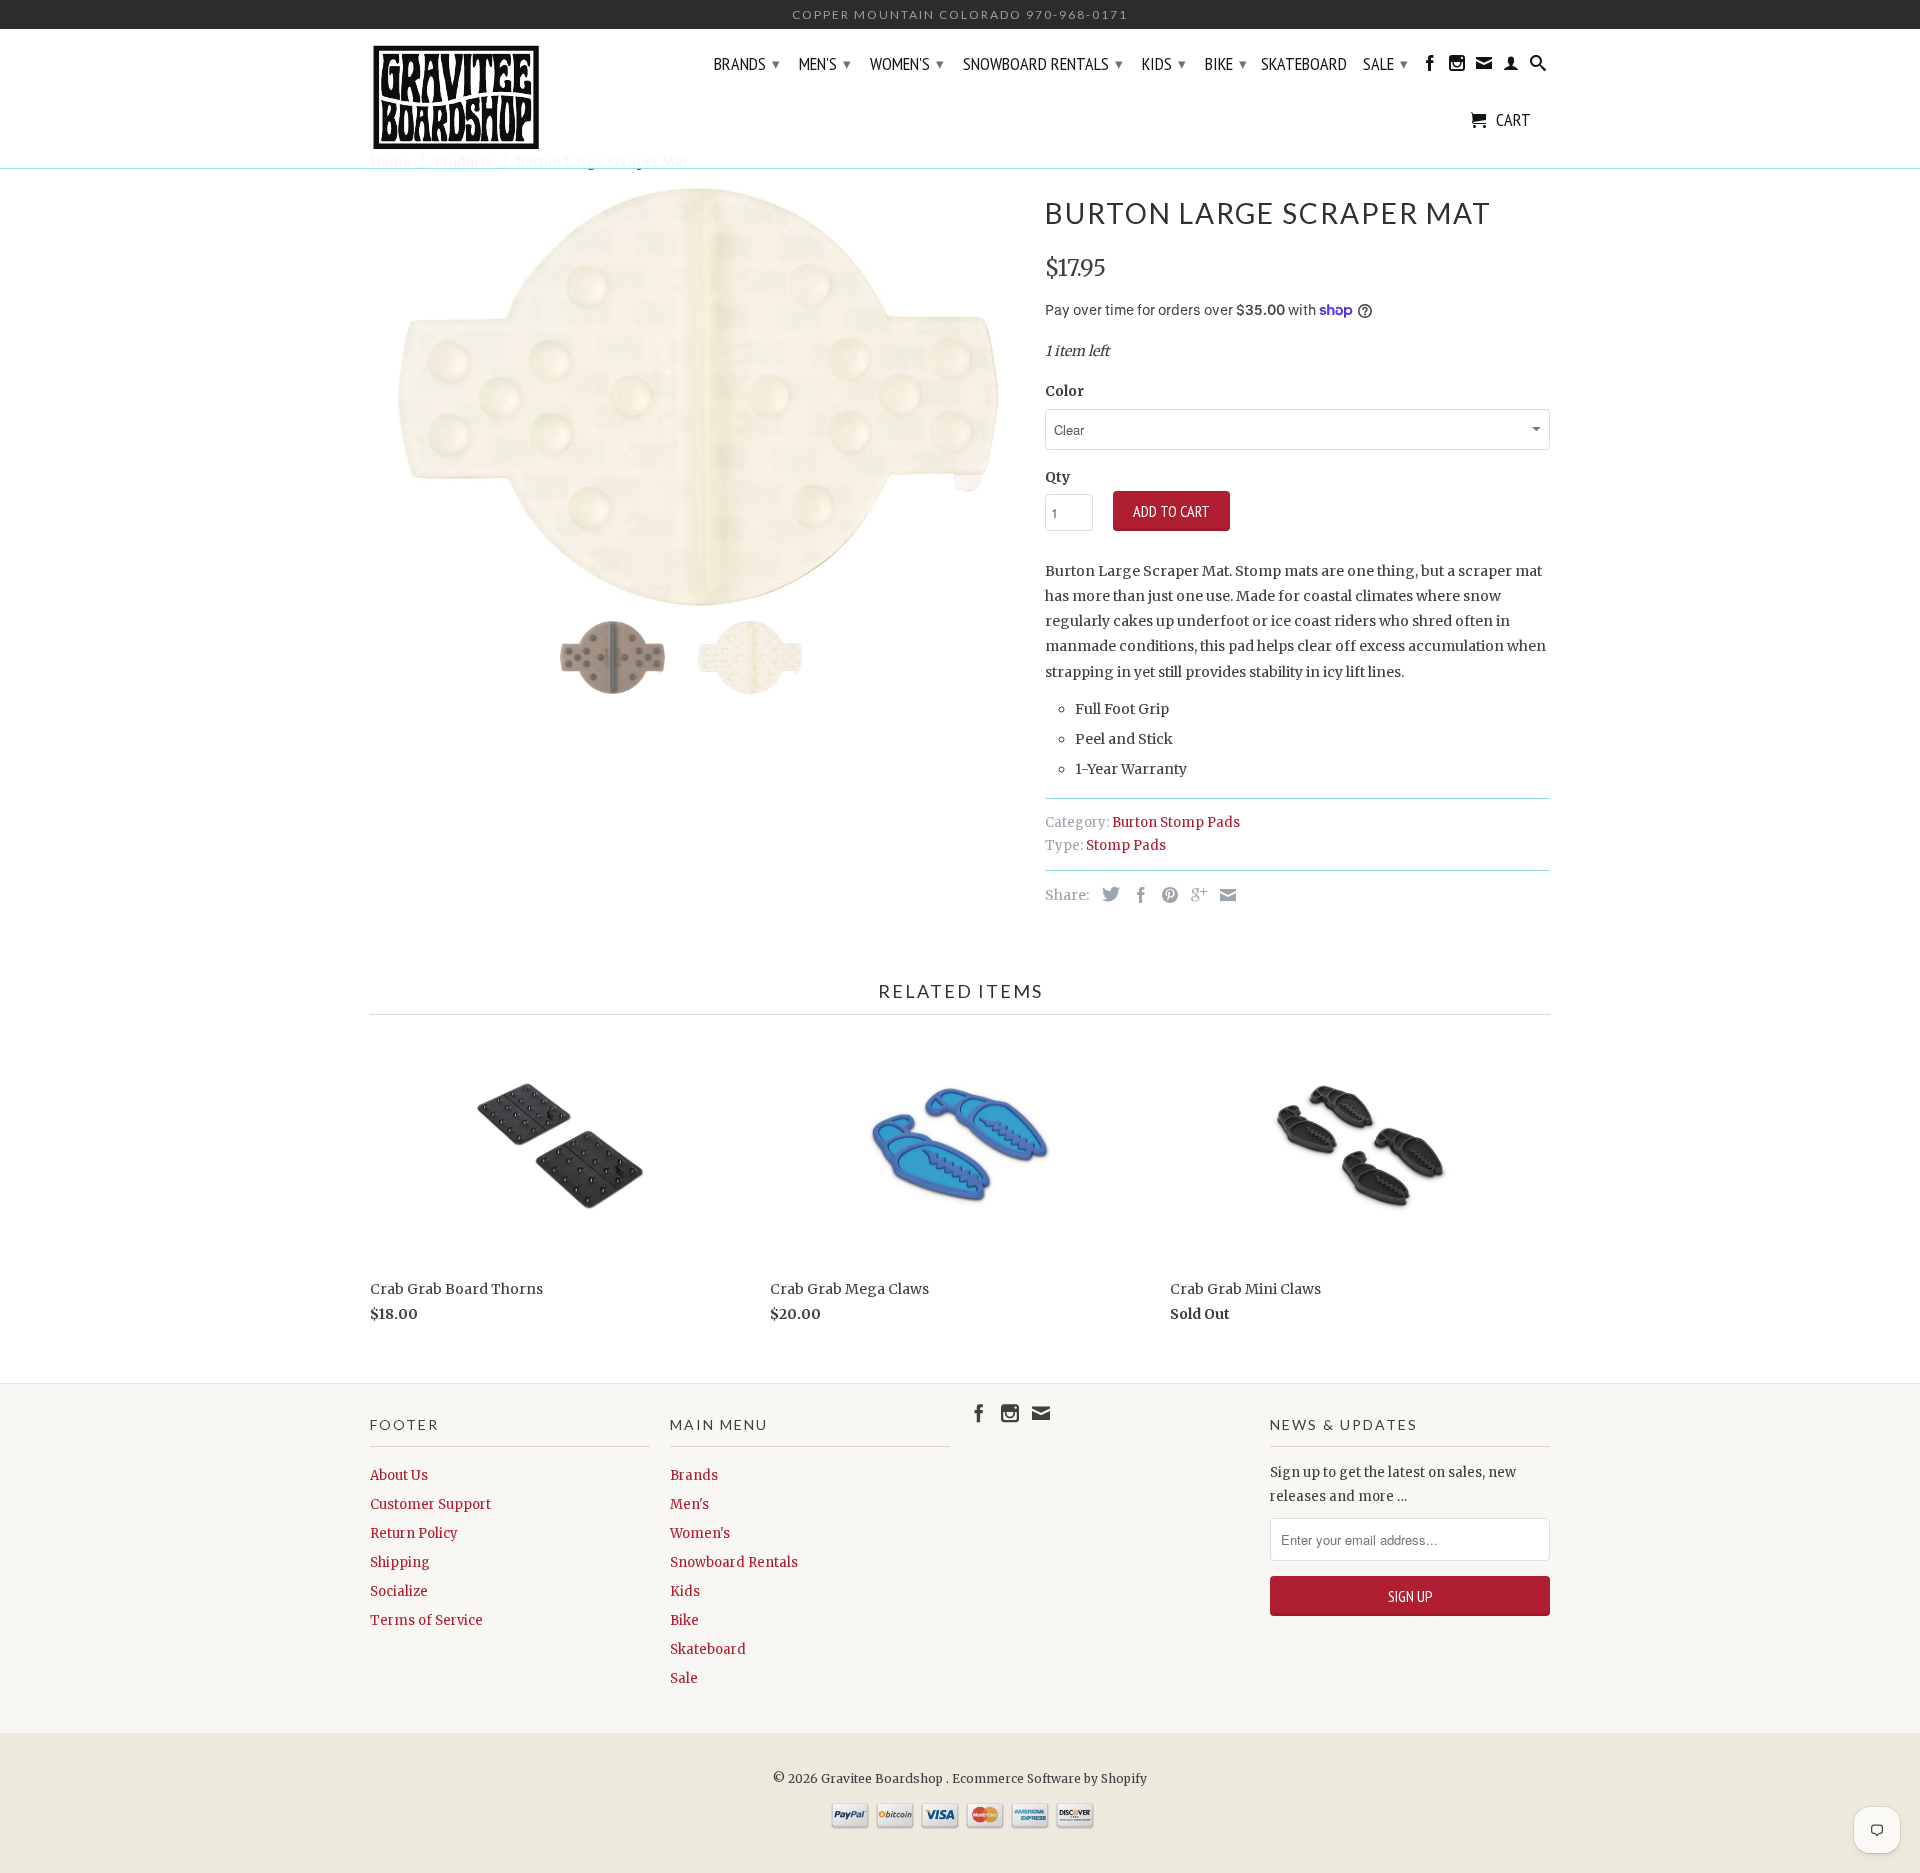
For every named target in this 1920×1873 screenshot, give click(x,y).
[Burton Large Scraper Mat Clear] (697, 397)
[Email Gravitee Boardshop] (1484, 67)
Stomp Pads (1126, 845)
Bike (1226, 63)
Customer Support (430, 1504)
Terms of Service (426, 1620)
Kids (1164, 63)
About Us (399, 1475)
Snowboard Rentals (1043, 63)
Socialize (399, 1591)
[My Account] (1511, 67)
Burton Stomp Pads (1176, 822)
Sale (1385, 63)
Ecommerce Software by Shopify (1049, 1778)
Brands (747, 63)
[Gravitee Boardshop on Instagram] (1457, 67)
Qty (1057, 477)
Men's (825, 63)
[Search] (1538, 67)
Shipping (400, 1562)
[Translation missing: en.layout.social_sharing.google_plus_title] (1194, 895)
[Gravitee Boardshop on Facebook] (1430, 67)
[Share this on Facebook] (1136, 895)
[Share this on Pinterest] (1165, 895)
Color (1064, 391)
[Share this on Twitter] (1106, 894)
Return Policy (414, 1533)
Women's (907, 63)
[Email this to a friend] (1223, 895)
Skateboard (1304, 65)
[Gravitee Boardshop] (510, 98)
